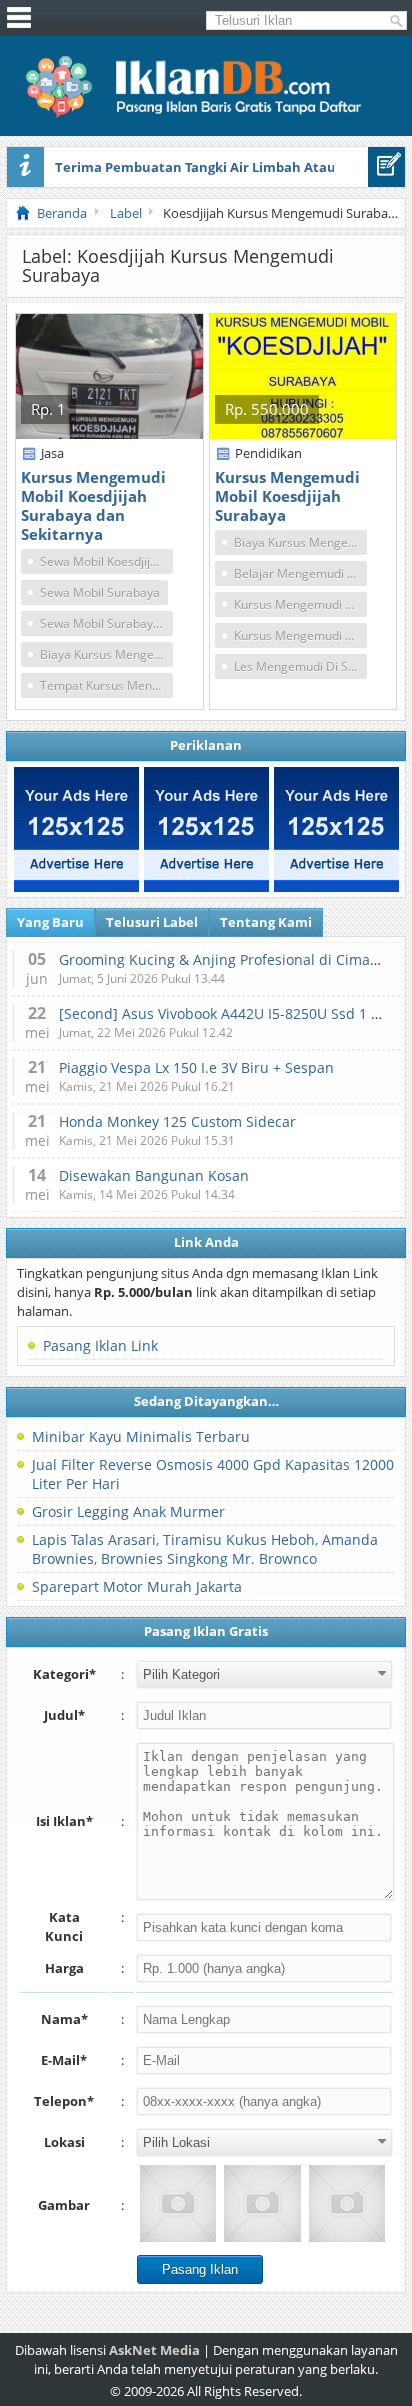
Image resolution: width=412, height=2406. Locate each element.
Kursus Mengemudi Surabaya (300, 604)
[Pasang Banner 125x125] (76, 829)
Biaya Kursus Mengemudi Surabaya (106, 654)
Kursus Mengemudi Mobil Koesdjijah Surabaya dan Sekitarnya (93, 505)
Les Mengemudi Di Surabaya (300, 666)
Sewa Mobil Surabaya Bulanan (106, 623)
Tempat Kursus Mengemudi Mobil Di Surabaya (106, 685)
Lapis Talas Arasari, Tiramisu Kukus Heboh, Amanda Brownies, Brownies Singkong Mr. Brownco (205, 1549)
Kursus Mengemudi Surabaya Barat (300, 635)
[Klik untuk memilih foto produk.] (178, 2203)
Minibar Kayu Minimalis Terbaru (141, 1436)
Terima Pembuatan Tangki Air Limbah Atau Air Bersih (229, 167)
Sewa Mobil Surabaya (100, 592)
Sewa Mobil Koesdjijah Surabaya (106, 561)
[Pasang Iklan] (386, 167)
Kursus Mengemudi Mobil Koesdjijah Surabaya (287, 496)
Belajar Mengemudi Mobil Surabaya (300, 573)
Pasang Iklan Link (100, 1345)
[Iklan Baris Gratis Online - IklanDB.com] (206, 114)
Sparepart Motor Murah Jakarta (137, 1586)
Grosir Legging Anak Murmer (128, 1511)
